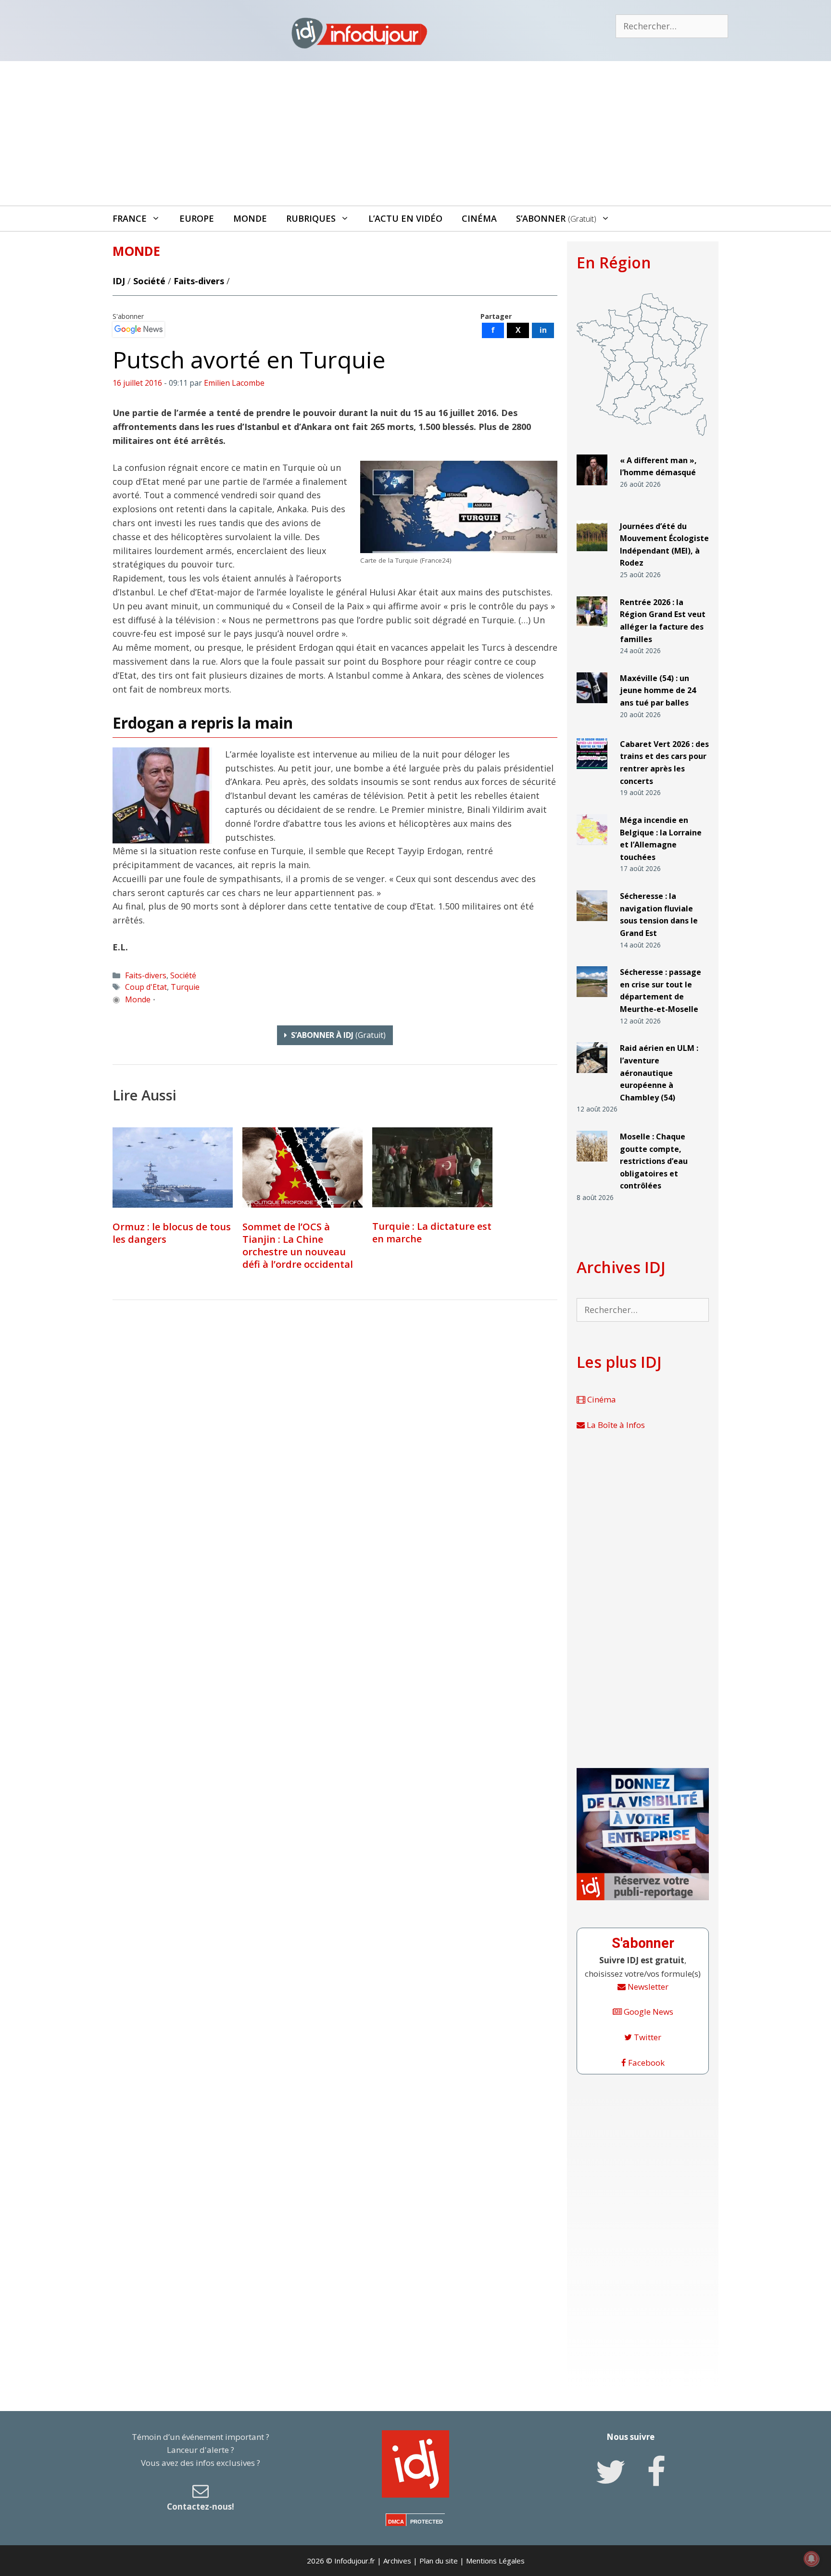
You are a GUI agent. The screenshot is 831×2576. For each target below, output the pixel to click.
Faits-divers (199, 281)
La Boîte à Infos (615, 1425)
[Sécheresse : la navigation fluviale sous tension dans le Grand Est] (592, 925)
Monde (250, 218)
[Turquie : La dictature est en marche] (432, 1167)
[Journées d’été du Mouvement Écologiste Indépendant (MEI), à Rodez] (592, 555)
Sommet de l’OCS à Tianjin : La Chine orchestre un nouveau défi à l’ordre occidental (298, 1245)
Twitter (647, 2037)
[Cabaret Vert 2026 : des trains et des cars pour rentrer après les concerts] (592, 773)
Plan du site (439, 2561)
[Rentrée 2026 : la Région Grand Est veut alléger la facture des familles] (592, 631)
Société (149, 281)
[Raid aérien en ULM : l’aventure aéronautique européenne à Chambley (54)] (592, 1077)
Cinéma (479, 218)
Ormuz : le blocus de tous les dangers (172, 1233)
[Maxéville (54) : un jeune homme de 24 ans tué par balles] (592, 707)
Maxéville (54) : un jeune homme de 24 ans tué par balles (658, 690)
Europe (197, 218)
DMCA (396, 2522)
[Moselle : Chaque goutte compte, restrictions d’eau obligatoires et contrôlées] (592, 1166)
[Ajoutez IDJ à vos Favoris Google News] (138, 329)
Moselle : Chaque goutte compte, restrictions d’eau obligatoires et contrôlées (654, 1161)
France (130, 218)
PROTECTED (427, 2522)
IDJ (119, 281)
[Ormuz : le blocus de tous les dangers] (173, 1168)
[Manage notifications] (811, 2559)
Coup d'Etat (146, 987)
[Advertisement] (415, 133)
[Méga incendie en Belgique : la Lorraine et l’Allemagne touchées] (592, 849)
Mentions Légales (495, 2561)
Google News (648, 2012)
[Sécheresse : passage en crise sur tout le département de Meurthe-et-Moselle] (592, 1001)
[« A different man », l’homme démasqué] (592, 489)
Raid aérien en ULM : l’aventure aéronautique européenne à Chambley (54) (659, 1073)
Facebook (645, 2063)
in (543, 330)
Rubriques (311, 218)
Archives (397, 2561)
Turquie (185, 987)
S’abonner (556, 218)
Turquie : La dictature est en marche (432, 1232)
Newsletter (647, 1987)
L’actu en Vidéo (405, 218)
